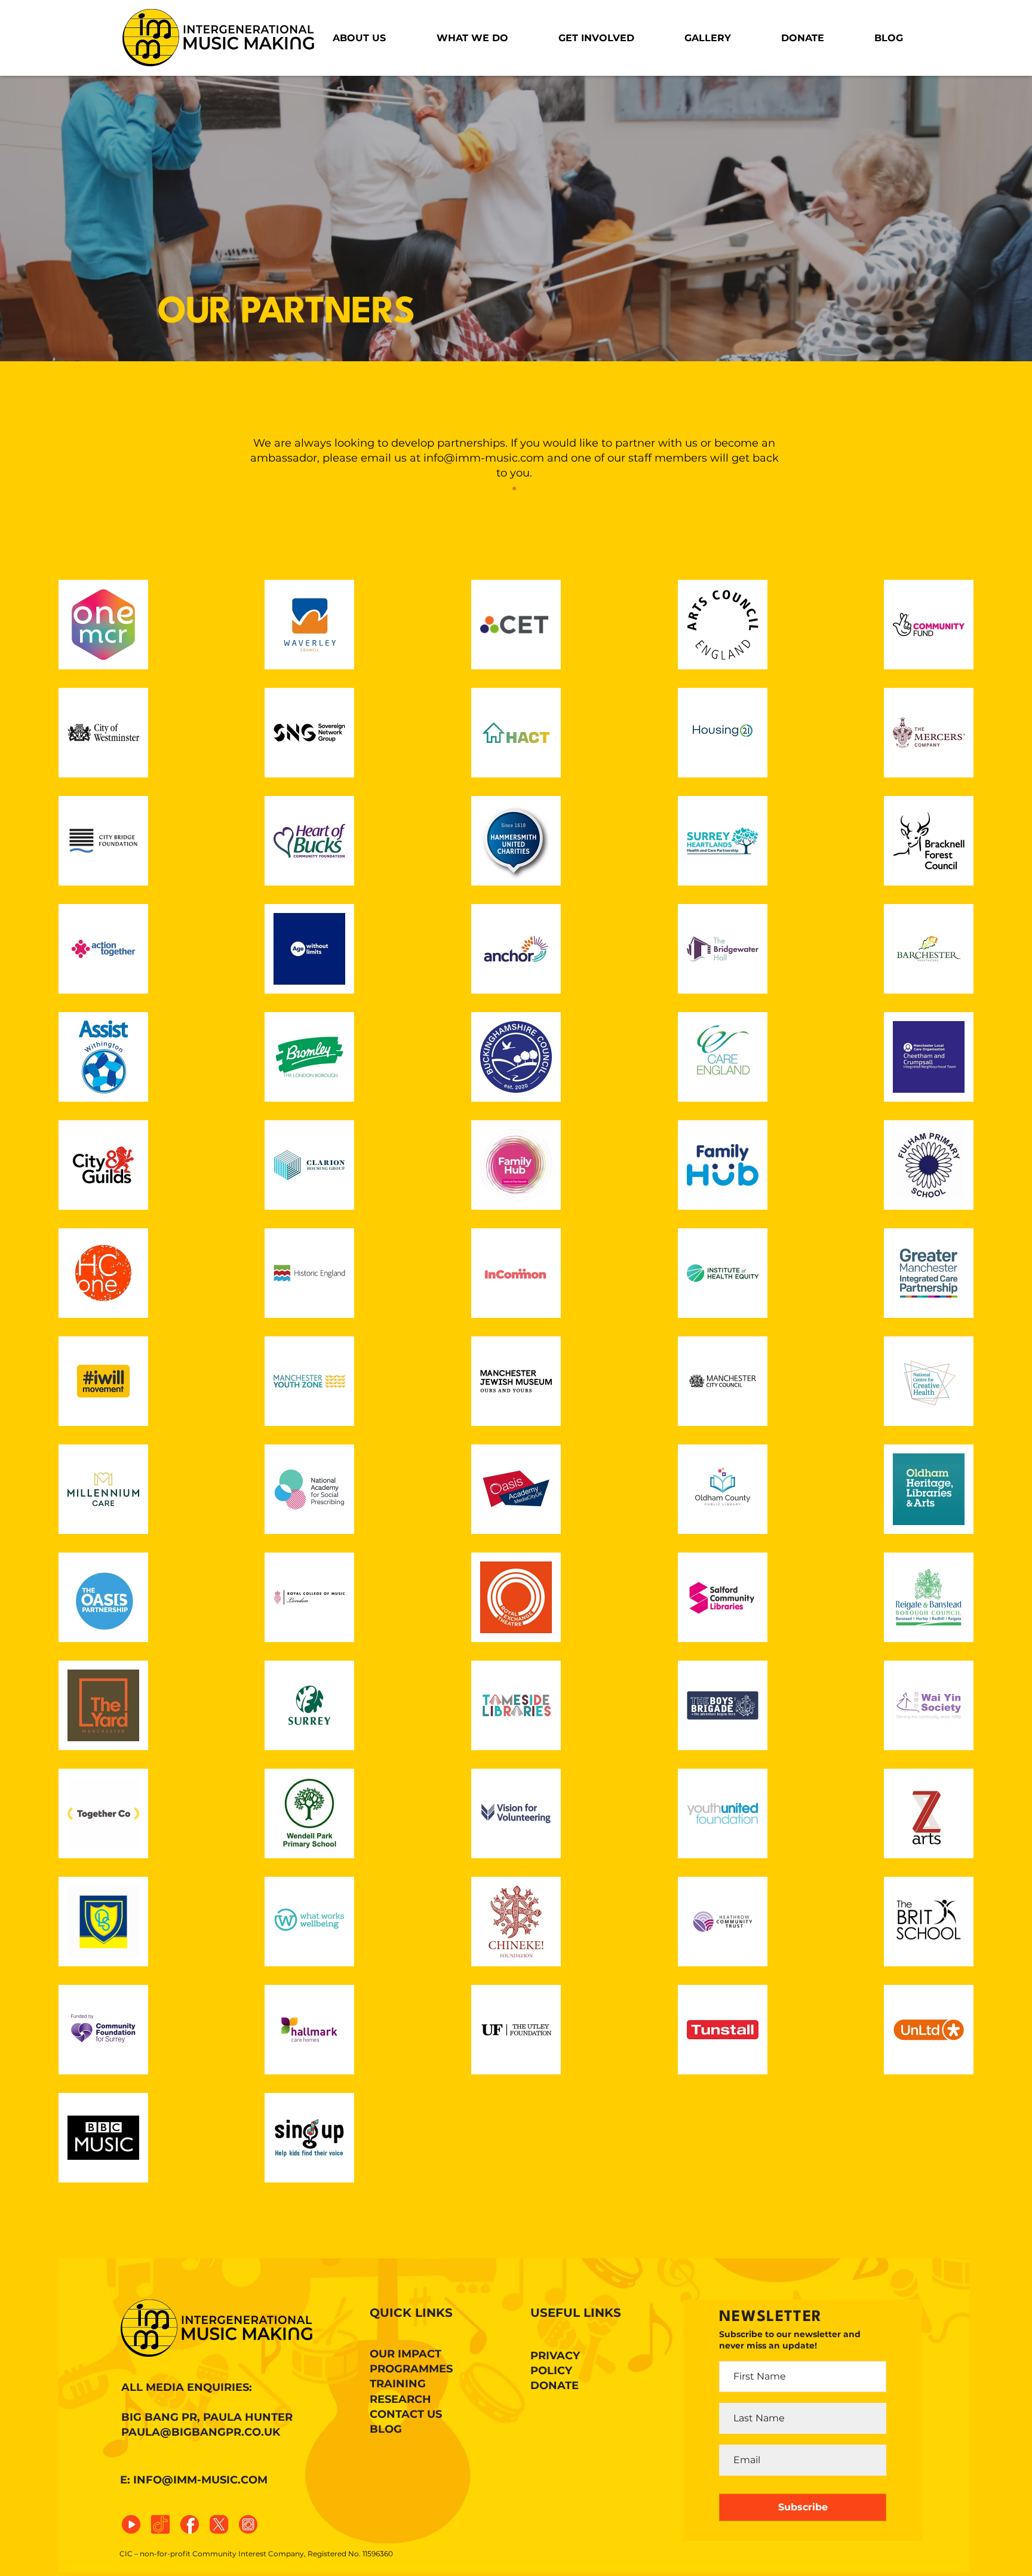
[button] (359, 38)
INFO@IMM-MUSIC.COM (200, 2480)
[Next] (967, 186)
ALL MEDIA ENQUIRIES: (187, 2387)
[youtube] (131, 2524)
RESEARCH (400, 2399)
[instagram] (248, 2524)
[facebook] (190, 2524)
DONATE (555, 2386)
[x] (219, 2524)
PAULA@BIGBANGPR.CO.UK (201, 2432)
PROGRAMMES (411, 2369)
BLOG (386, 2429)
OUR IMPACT (406, 2354)
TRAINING (398, 2384)
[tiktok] (160, 2524)
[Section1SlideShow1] (514, 488)
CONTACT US (406, 2414)
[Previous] (65, 186)
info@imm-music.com (484, 458)
